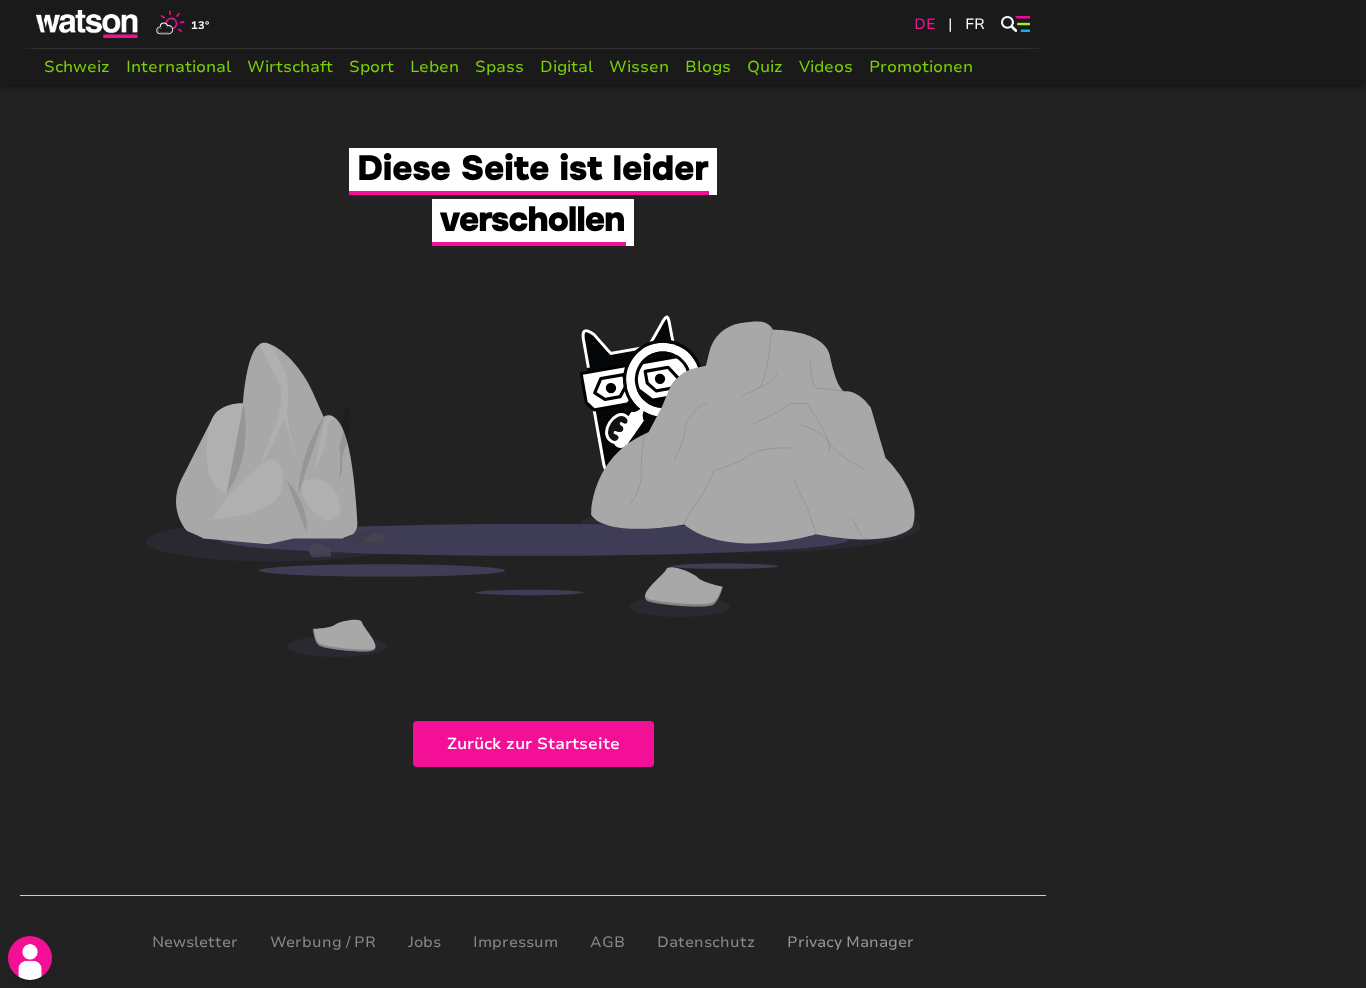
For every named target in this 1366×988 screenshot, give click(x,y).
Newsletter (195, 942)
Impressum (515, 942)
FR (975, 24)
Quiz (765, 67)
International (178, 67)
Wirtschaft (290, 67)
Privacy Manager (850, 942)
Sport (371, 67)
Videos (826, 67)
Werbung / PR (323, 942)
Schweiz (77, 67)
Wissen (639, 67)
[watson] (88, 24)
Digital (566, 67)
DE (925, 24)
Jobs (424, 942)
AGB (607, 942)
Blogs (708, 67)
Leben (434, 67)
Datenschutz (706, 942)
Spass (499, 67)
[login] (30, 958)
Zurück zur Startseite (533, 744)
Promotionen (921, 67)
